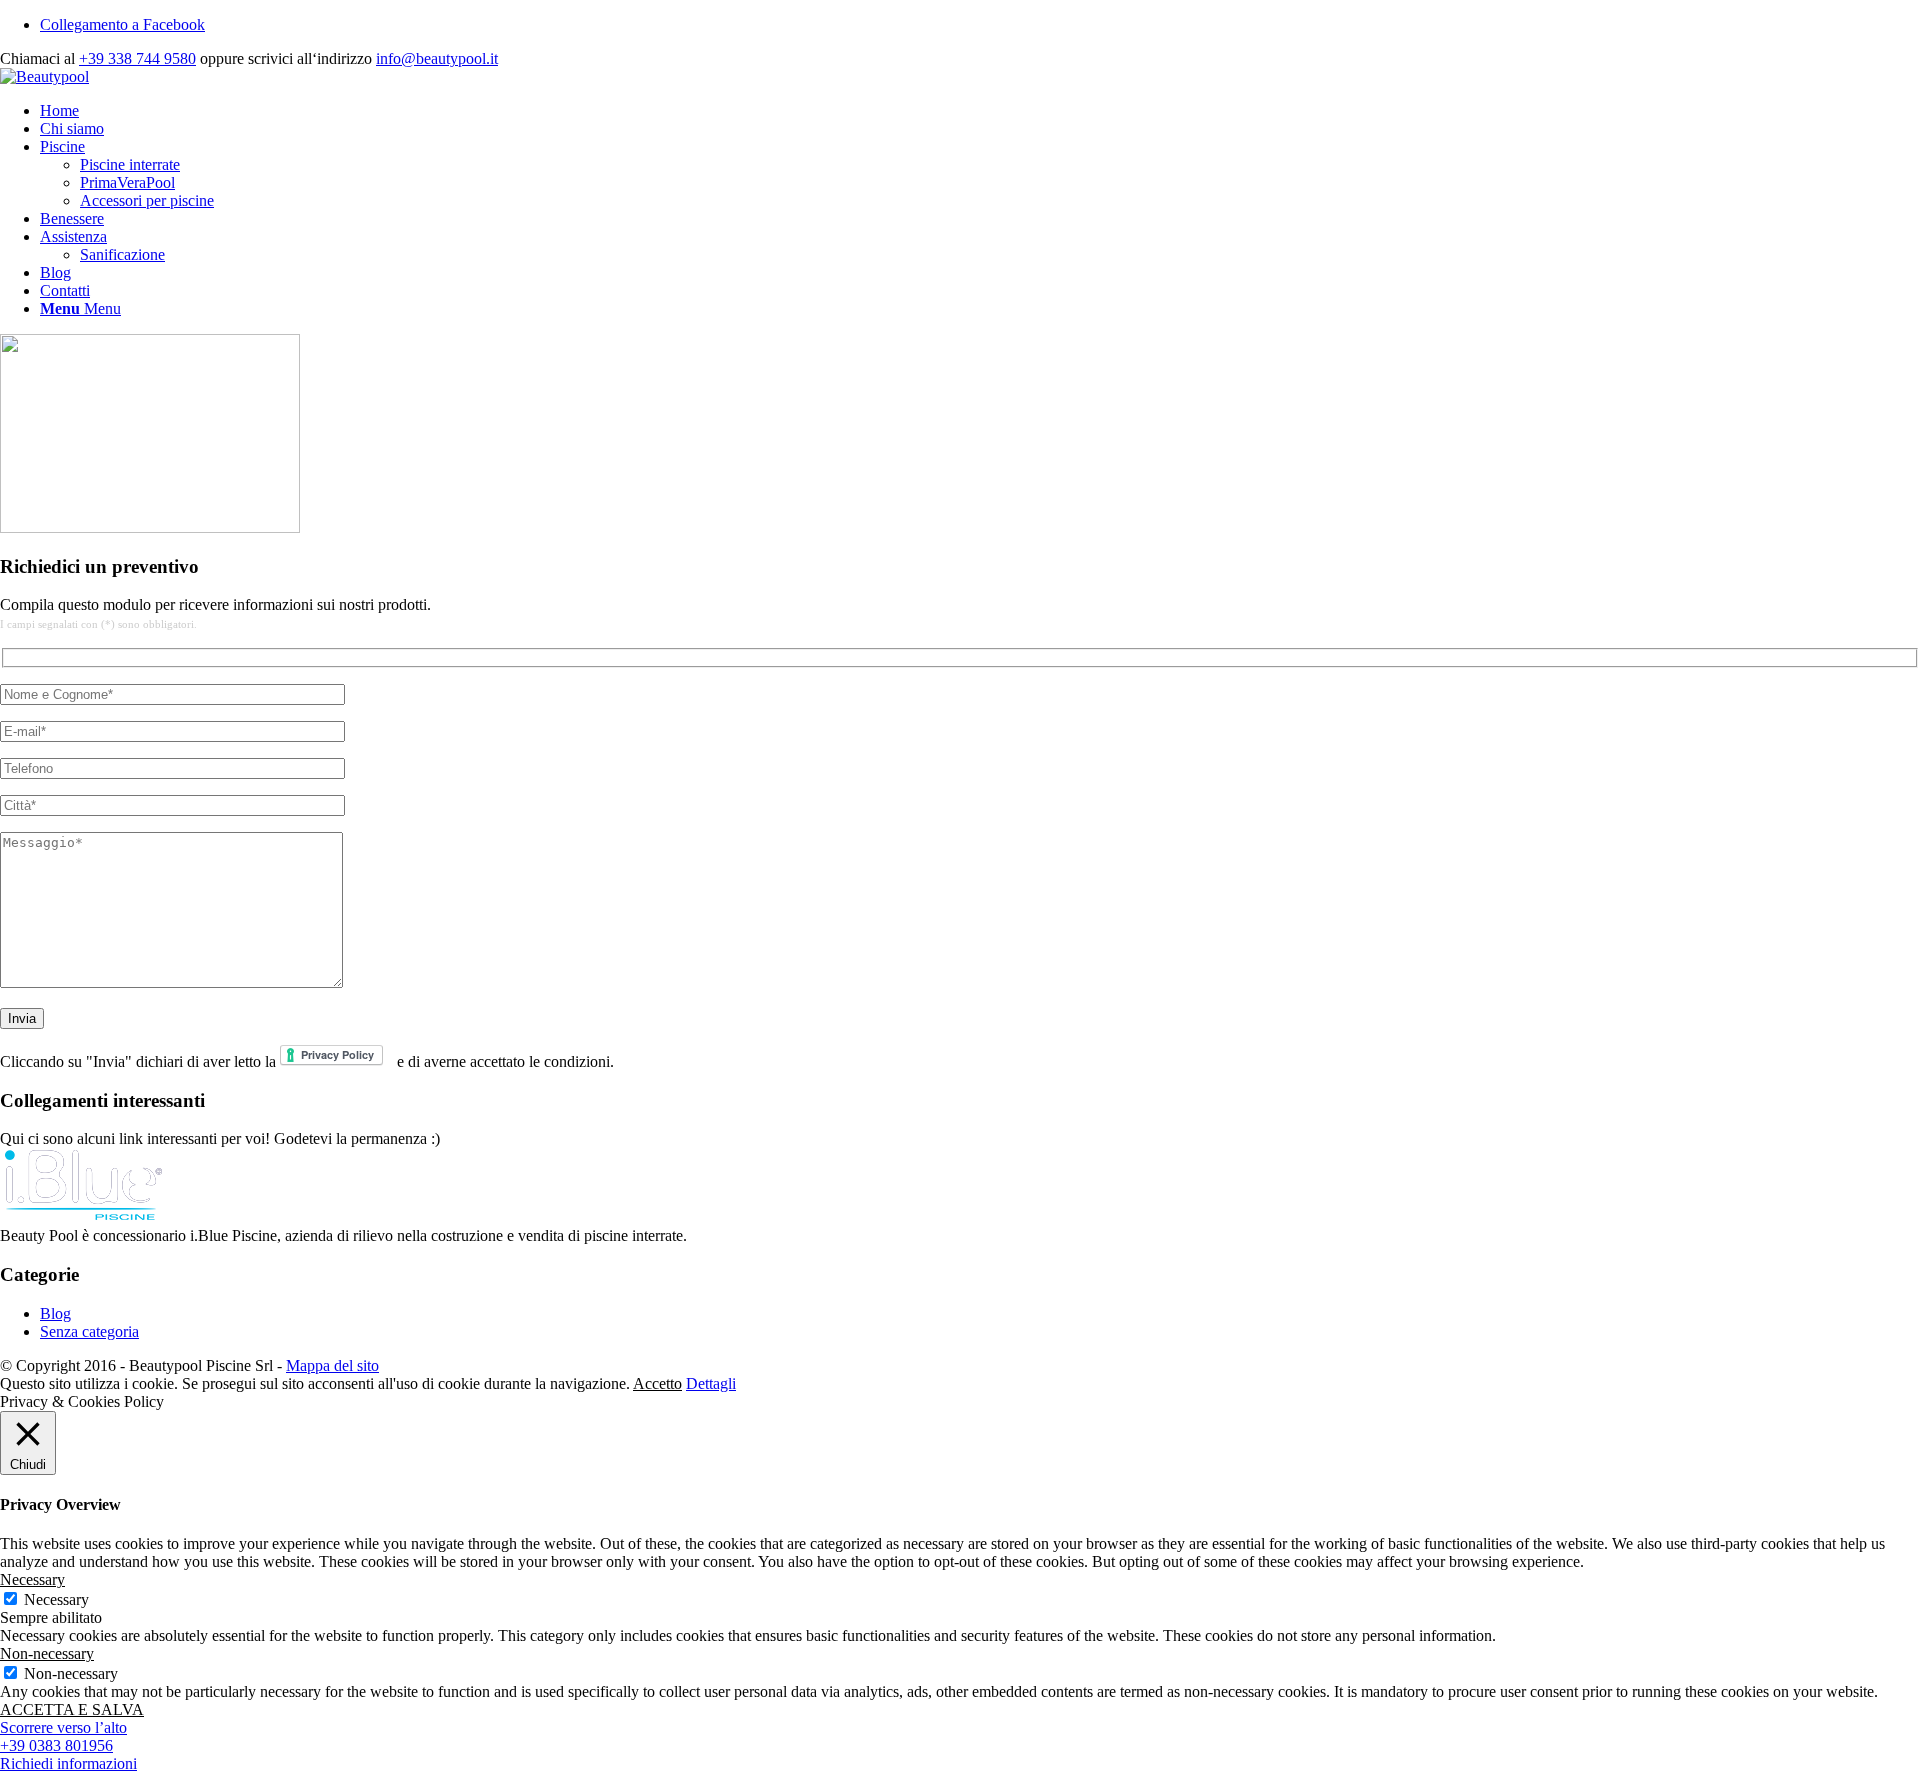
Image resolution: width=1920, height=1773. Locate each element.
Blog (55, 1313)
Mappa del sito (332, 1365)
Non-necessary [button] (47, 1653)
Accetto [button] (657, 1383)
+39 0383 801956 (56, 1745)
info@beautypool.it (437, 58)
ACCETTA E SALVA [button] (72, 1709)
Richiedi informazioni (68, 1763)
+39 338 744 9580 (137, 58)
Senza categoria (89, 1331)
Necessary (56, 1599)
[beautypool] (44, 76)
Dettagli (711, 1383)
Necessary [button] (32, 1579)
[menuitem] (980, 111)
